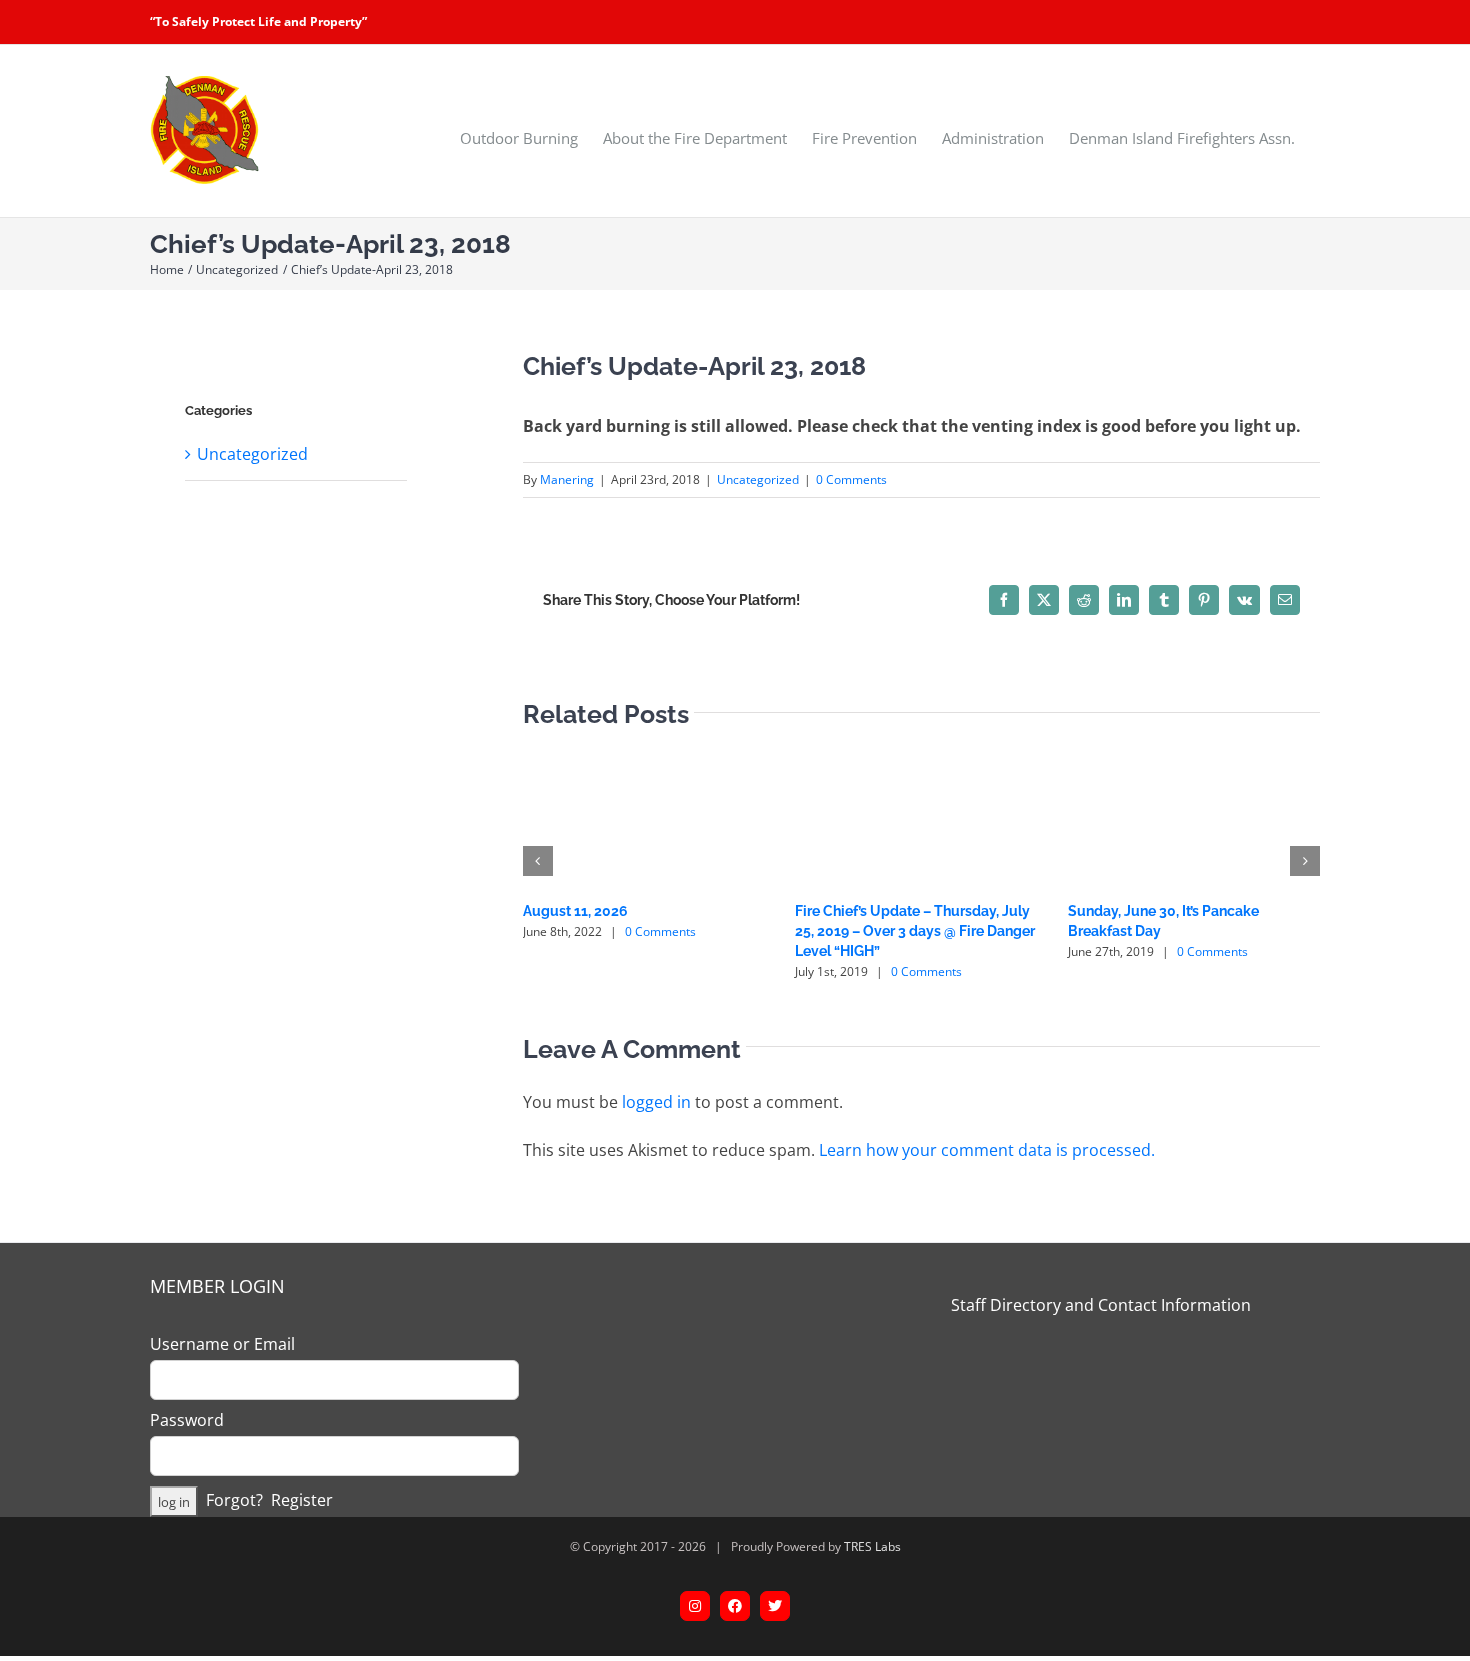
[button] (538, 861)
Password (187, 1420)
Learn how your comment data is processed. (987, 1150)
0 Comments (851, 479)
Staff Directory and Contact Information (1101, 1305)
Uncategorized (758, 479)
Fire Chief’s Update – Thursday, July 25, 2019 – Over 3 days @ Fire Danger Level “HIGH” (915, 931)
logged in (656, 1102)
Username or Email (222, 1344)
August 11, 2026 (575, 911)
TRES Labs (872, 1546)
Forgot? (234, 1500)
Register (302, 1500)
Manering (567, 479)
